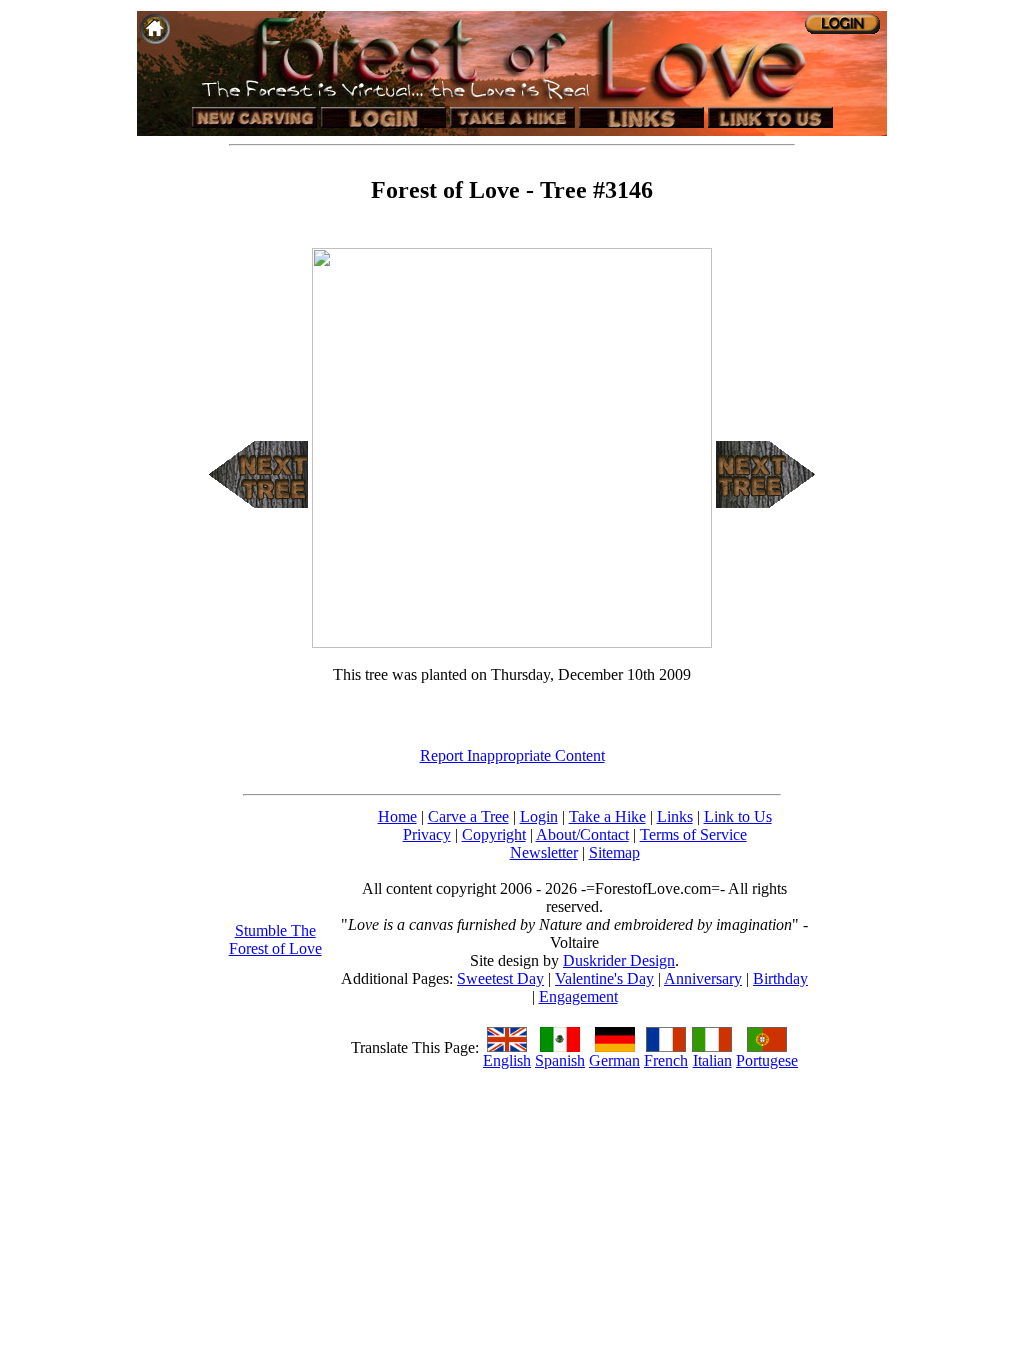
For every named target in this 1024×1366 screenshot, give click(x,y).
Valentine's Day (604, 978)
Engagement (578, 996)
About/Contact (582, 834)
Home (397, 816)
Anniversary (703, 978)
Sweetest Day (500, 978)
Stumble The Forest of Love (275, 939)
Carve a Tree (468, 816)
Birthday (780, 978)
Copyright (494, 834)
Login (539, 816)
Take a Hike (607, 816)
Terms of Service (693, 834)
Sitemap (614, 852)
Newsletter (544, 852)
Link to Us (738, 816)
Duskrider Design (619, 960)
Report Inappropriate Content (512, 755)
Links (675, 816)
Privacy (427, 834)
